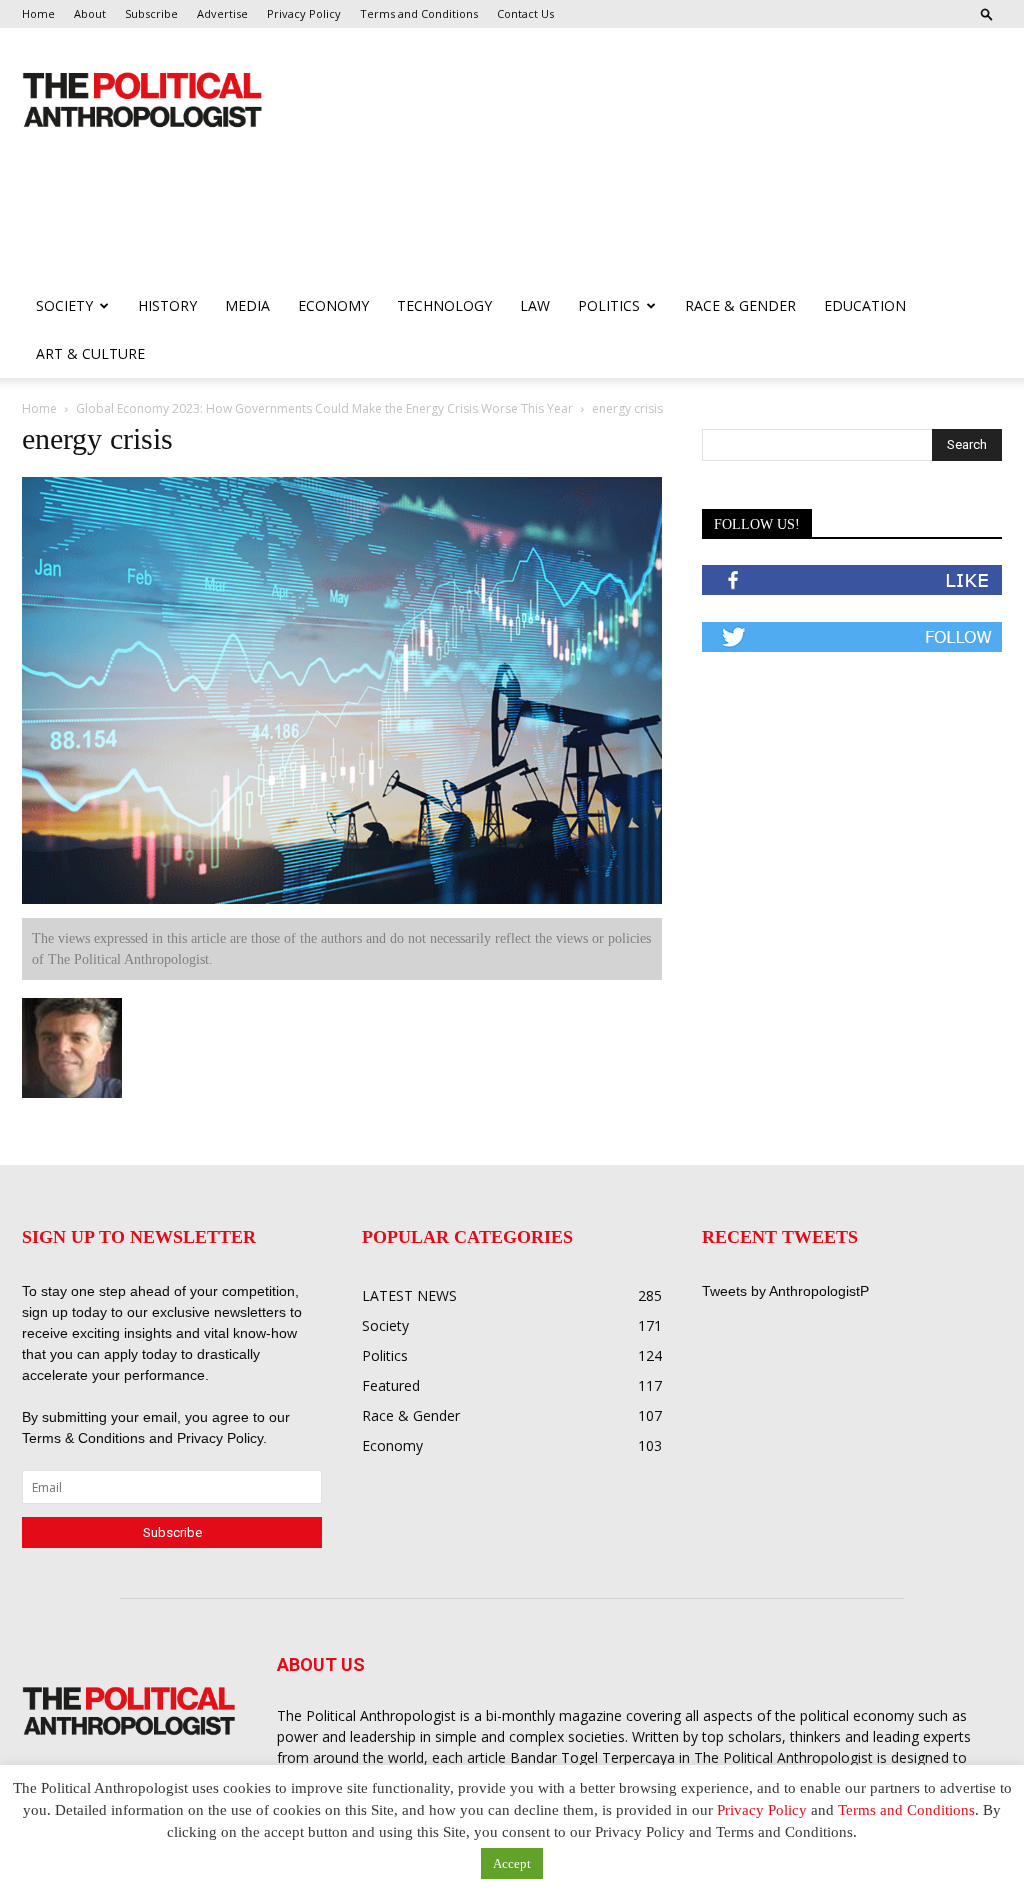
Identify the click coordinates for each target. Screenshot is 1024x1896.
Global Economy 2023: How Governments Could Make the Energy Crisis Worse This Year (324, 408)
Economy (333, 305)
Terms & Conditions (85, 1438)
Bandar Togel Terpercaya (592, 1757)
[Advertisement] (386, 228)
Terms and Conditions (419, 13)
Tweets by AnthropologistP (785, 1291)
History (167, 305)
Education (865, 305)
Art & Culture (90, 353)
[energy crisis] (342, 899)
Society (64, 305)
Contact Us (525, 13)
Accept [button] (512, 1863)
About (90, 13)
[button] (987, 13)
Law (535, 305)
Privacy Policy (304, 13)
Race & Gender (740, 305)
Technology (444, 305)
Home (38, 13)
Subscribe (151, 13)
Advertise (222, 13)
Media (247, 305)
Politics (609, 305)
